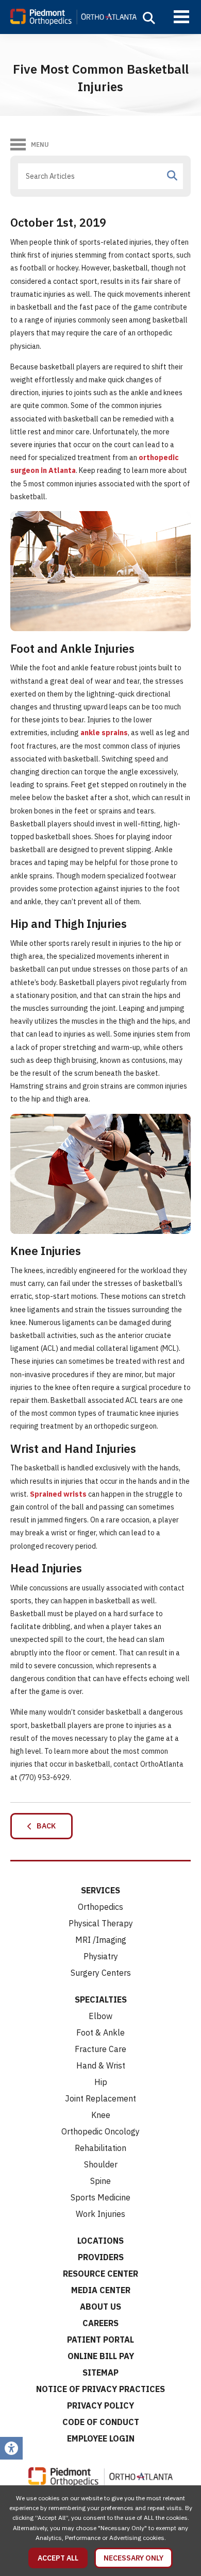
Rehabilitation (100, 2148)
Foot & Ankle (100, 2032)
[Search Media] (172, 176)
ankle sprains (104, 733)
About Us (100, 2307)
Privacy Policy (100, 2405)
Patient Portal (100, 2340)
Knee (101, 2115)
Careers (100, 2323)
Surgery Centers (101, 1973)
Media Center (101, 2290)
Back (44, 1826)
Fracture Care (100, 2049)
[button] (149, 18)
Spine (100, 2181)
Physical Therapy (101, 1923)
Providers (101, 2257)
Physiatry (101, 1956)
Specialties (101, 1999)
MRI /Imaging (101, 1940)
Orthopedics (100, 1907)
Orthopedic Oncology (100, 2131)
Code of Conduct (101, 2422)
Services (100, 1890)
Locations (100, 2241)
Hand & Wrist (101, 2065)
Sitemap (100, 2372)
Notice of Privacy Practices (100, 2389)
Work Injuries (100, 2214)
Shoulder (101, 2164)
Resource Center (100, 2274)
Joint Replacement (100, 2098)
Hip (101, 2082)
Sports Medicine (100, 2197)
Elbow (100, 2016)
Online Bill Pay (101, 2356)
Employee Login (101, 2438)
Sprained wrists (58, 1494)
